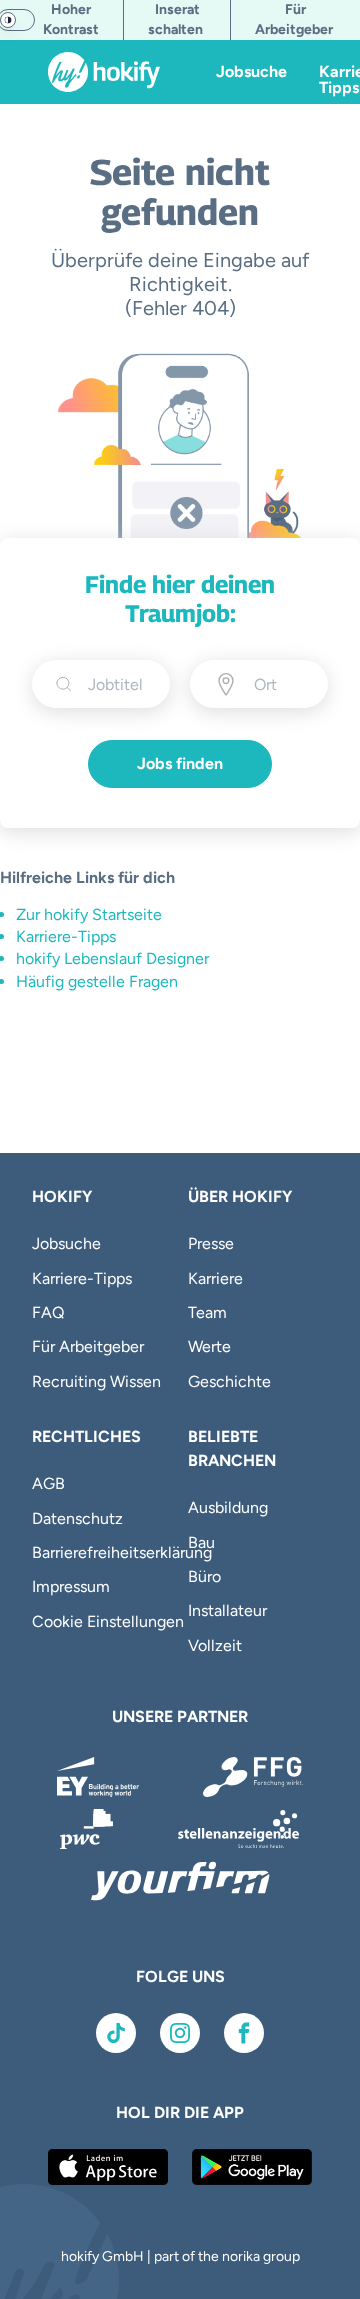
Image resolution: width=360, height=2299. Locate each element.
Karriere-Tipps (66, 936)
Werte (209, 1346)
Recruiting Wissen (96, 1381)
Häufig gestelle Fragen (97, 981)
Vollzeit (215, 1645)
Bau (201, 1542)
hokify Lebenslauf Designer (112, 958)
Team (207, 1312)
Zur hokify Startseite (89, 914)
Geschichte (229, 1381)
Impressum (71, 1586)
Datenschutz (77, 1518)
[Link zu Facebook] (244, 2033)
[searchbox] (117, 684)
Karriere (215, 1278)
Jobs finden (180, 763)
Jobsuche (251, 71)
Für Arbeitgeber (88, 1346)
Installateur (227, 1610)
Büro (204, 1576)
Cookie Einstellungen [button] (108, 1621)
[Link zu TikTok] (116, 2033)
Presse (211, 1243)
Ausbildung (228, 1507)
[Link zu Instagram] (180, 2033)
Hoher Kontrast (71, 19)
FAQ (48, 1312)
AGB (48, 1483)
